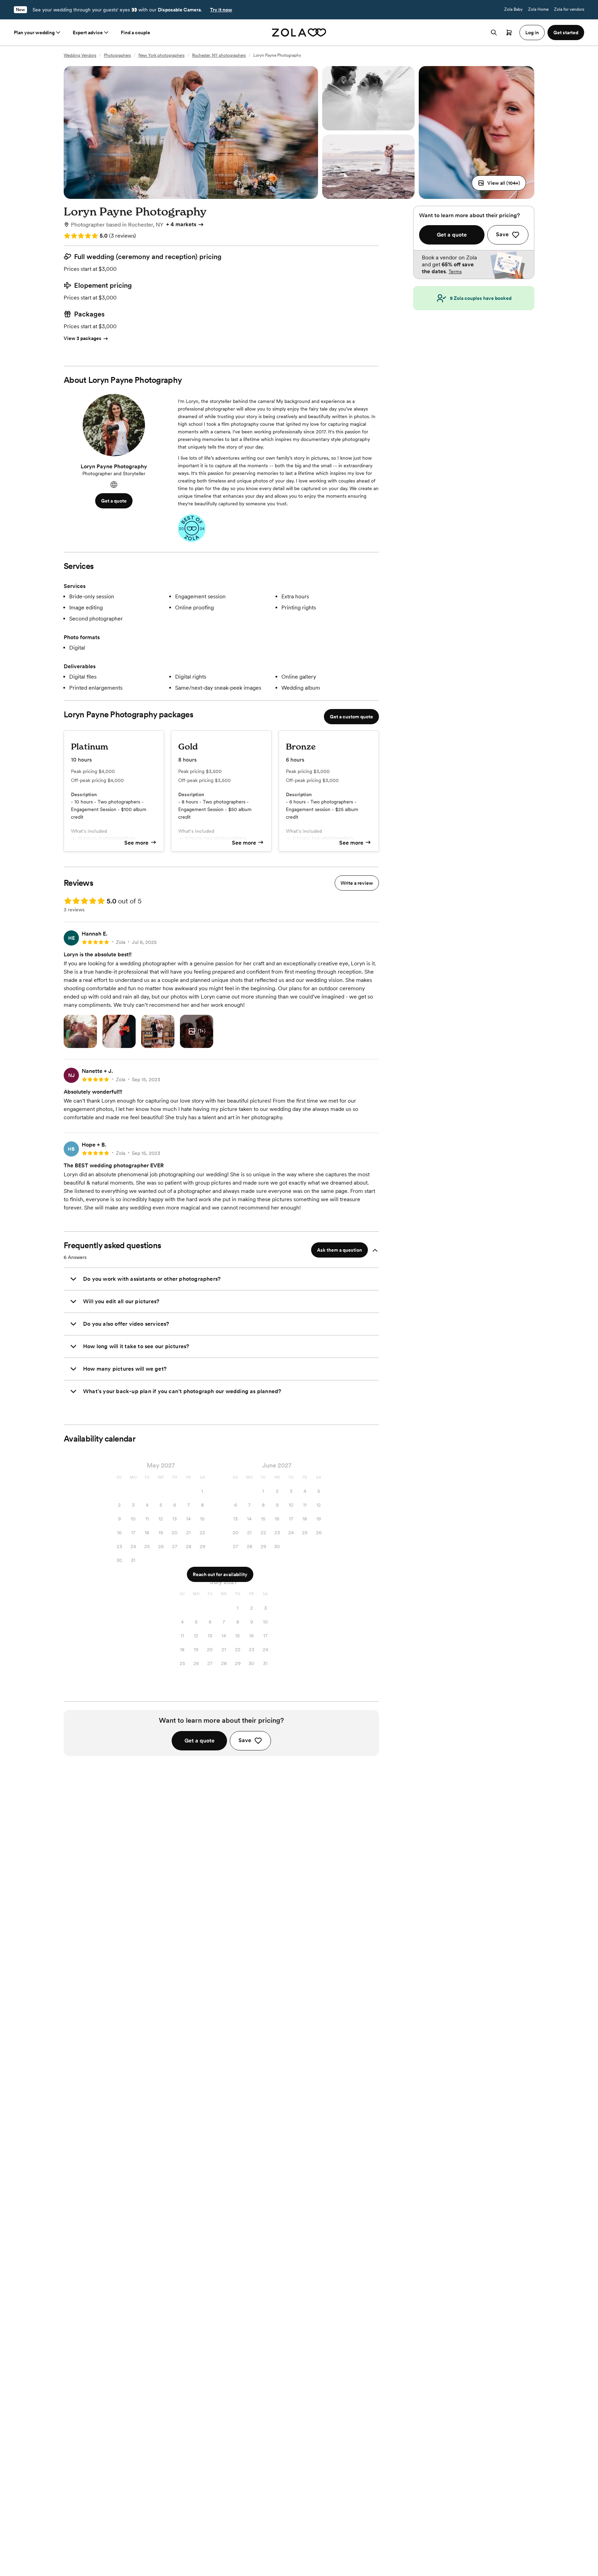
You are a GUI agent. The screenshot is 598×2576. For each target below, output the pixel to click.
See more (136, 843)
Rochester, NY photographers (219, 55)
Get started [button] (566, 33)
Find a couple (135, 33)
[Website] (114, 485)
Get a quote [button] (114, 501)
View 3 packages (83, 338)
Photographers (117, 55)
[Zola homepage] (299, 33)
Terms (455, 272)
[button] (499, 183)
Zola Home (538, 9)
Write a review (357, 883)
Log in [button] (532, 33)
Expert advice (88, 33)
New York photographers (161, 55)
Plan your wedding (34, 33)
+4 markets (181, 224)
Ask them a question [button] (339, 1250)
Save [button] (245, 1740)
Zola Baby (513, 9)
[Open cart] (509, 33)
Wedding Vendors (80, 55)
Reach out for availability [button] (220, 1574)
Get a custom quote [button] (351, 717)
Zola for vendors (569, 9)
